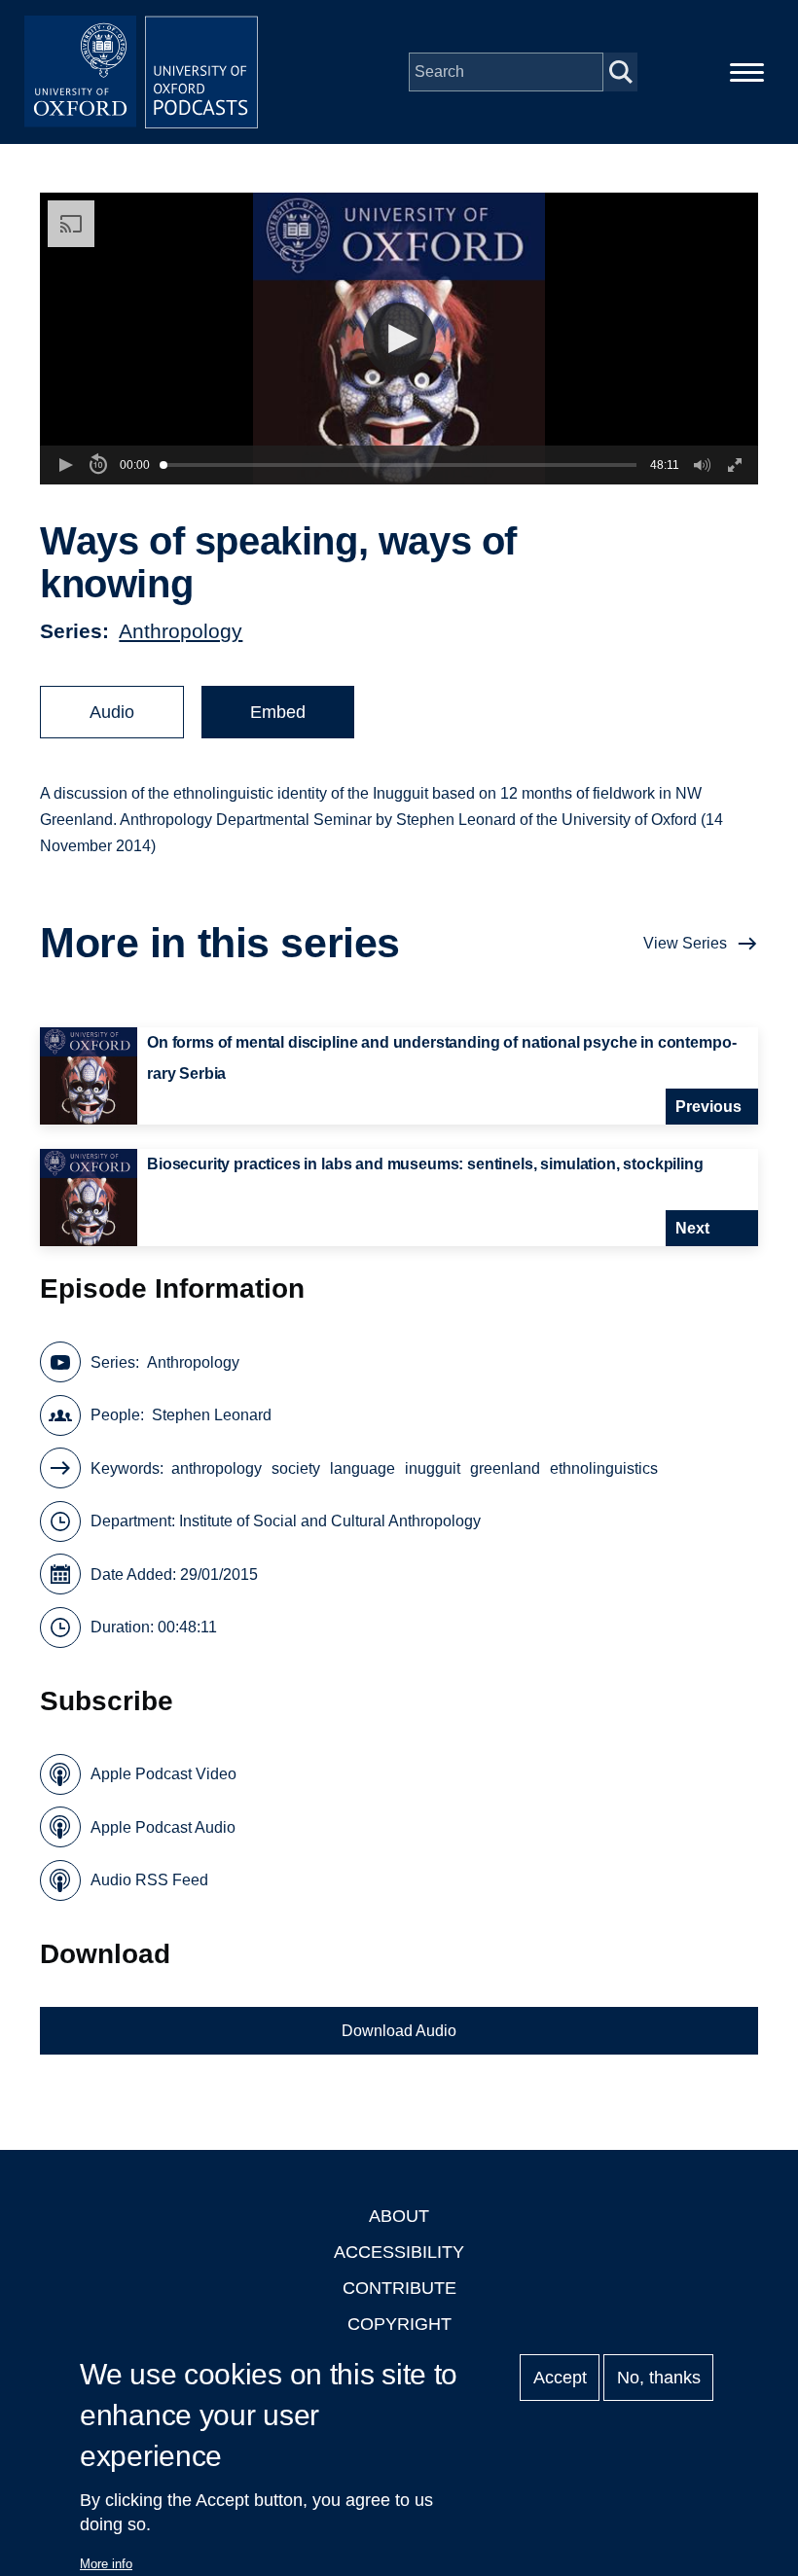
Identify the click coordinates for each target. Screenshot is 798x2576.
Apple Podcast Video (163, 1774)
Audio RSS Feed (149, 1880)
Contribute (399, 2288)
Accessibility (399, 2252)
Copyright (399, 2324)
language (363, 1468)
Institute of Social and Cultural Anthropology (330, 1521)
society (296, 1468)
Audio (112, 712)
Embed (278, 712)
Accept (560, 2378)
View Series (685, 943)
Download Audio (399, 2031)
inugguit (433, 1468)
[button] (399, 339)
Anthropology (181, 631)
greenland (505, 1468)
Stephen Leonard (212, 1415)
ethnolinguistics (604, 1468)
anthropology (217, 1468)
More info (106, 2564)
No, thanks (659, 2378)
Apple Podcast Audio (163, 1827)
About (399, 2216)
